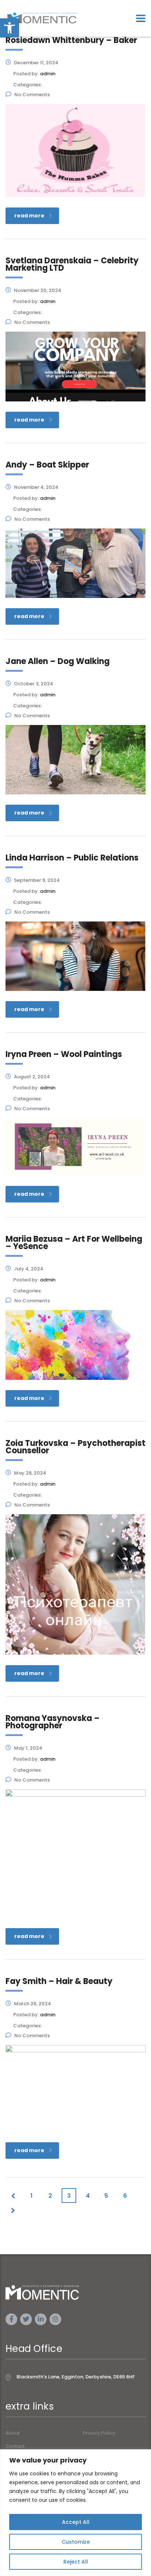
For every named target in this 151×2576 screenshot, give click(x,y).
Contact (15, 2446)
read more (29, 216)
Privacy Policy (99, 2433)
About (13, 2433)
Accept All (76, 2522)
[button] (10, 28)
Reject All (76, 2562)
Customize (76, 2542)
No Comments (32, 95)
